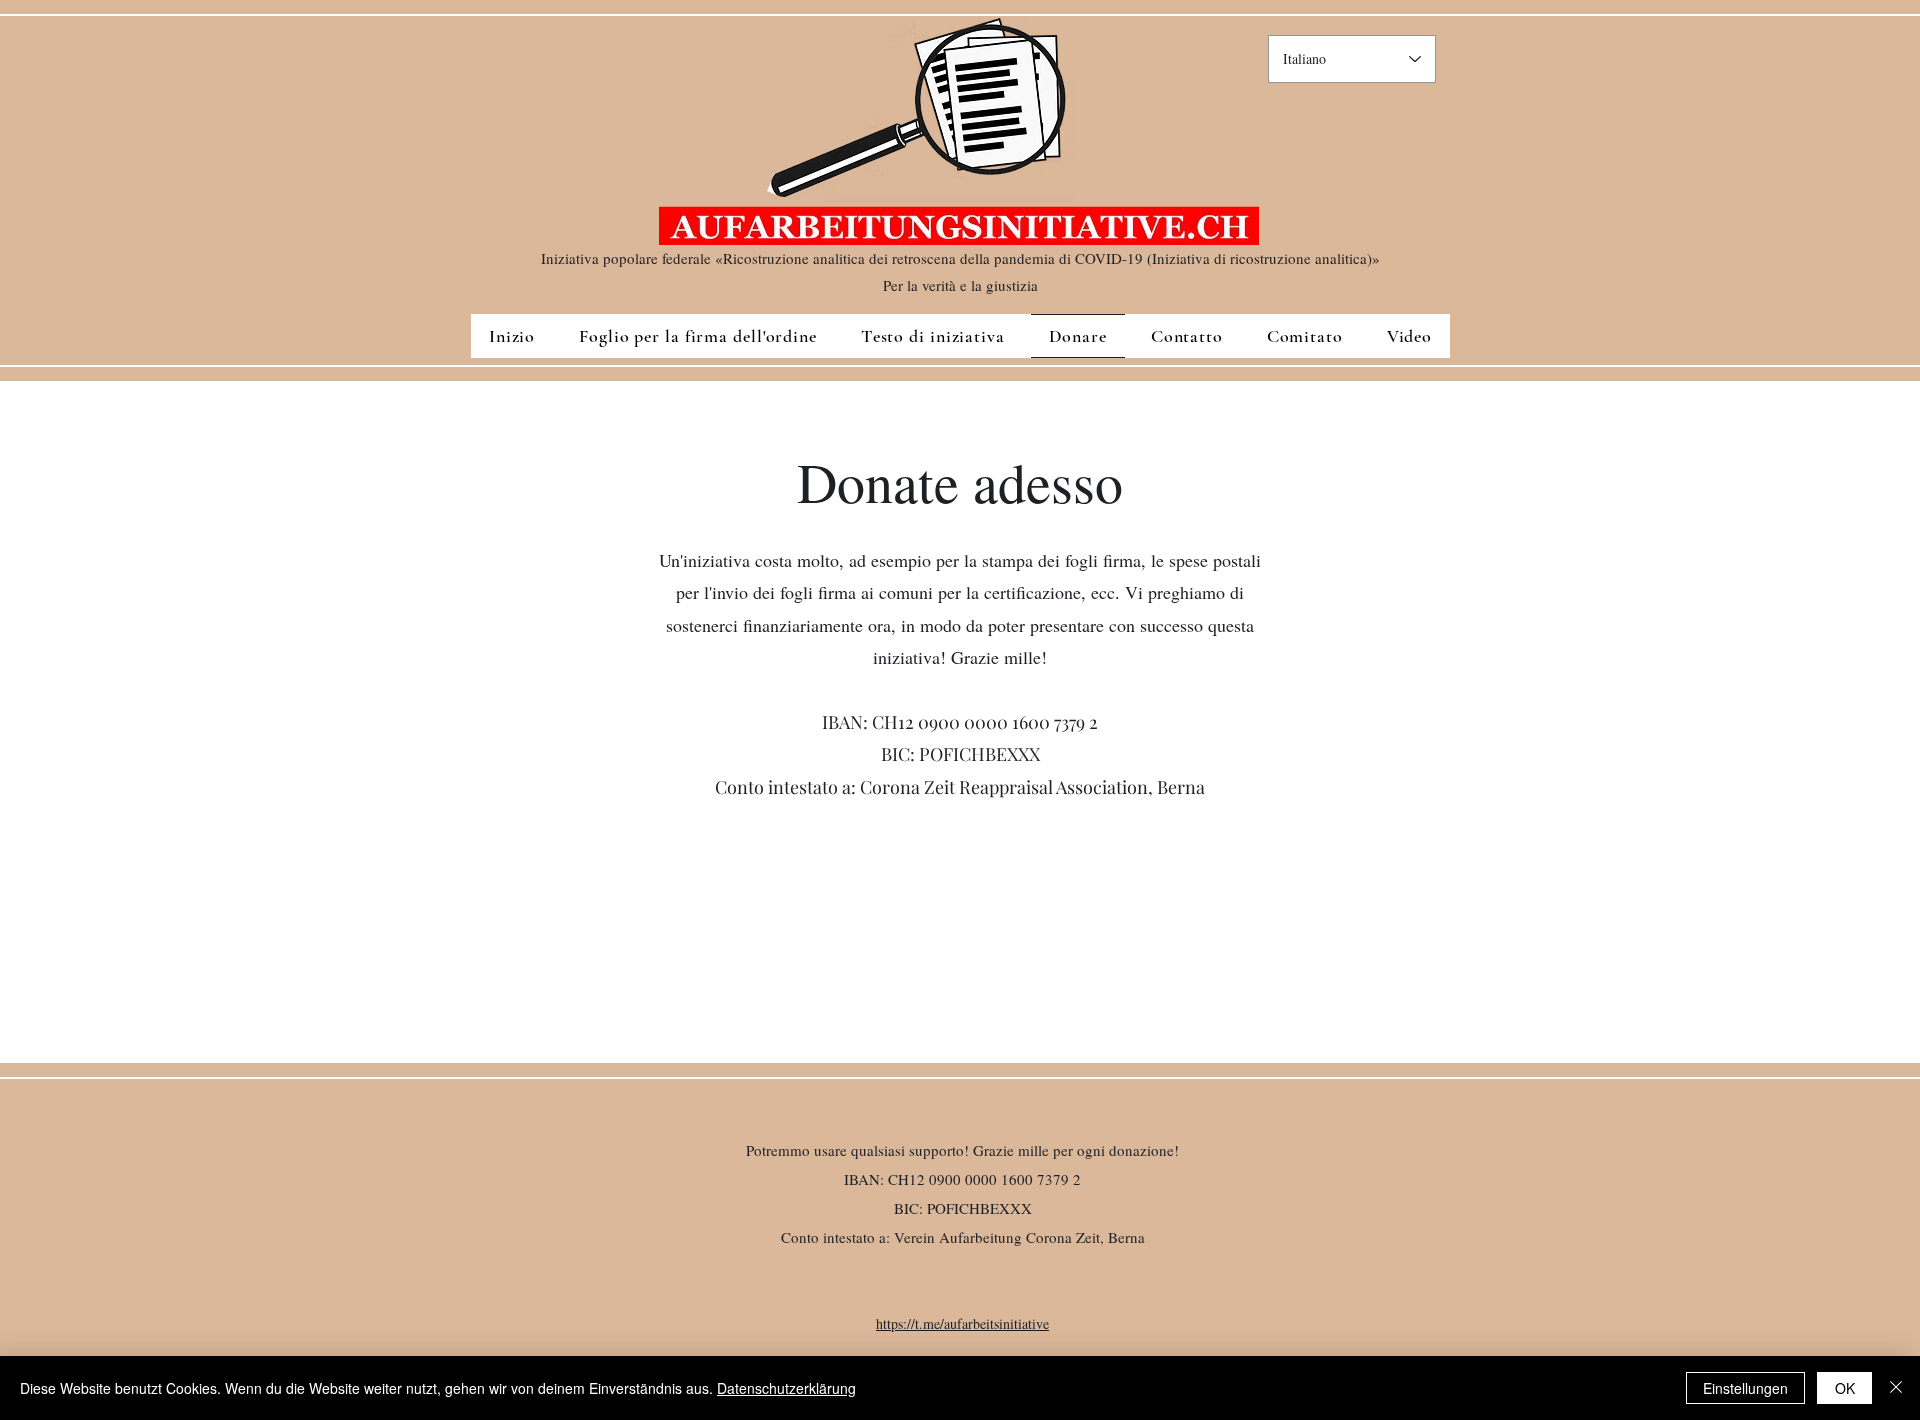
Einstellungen (1745, 1388)
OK (1845, 1388)
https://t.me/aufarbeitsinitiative (962, 1323)
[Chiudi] (1896, 1388)
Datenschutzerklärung (786, 1388)
